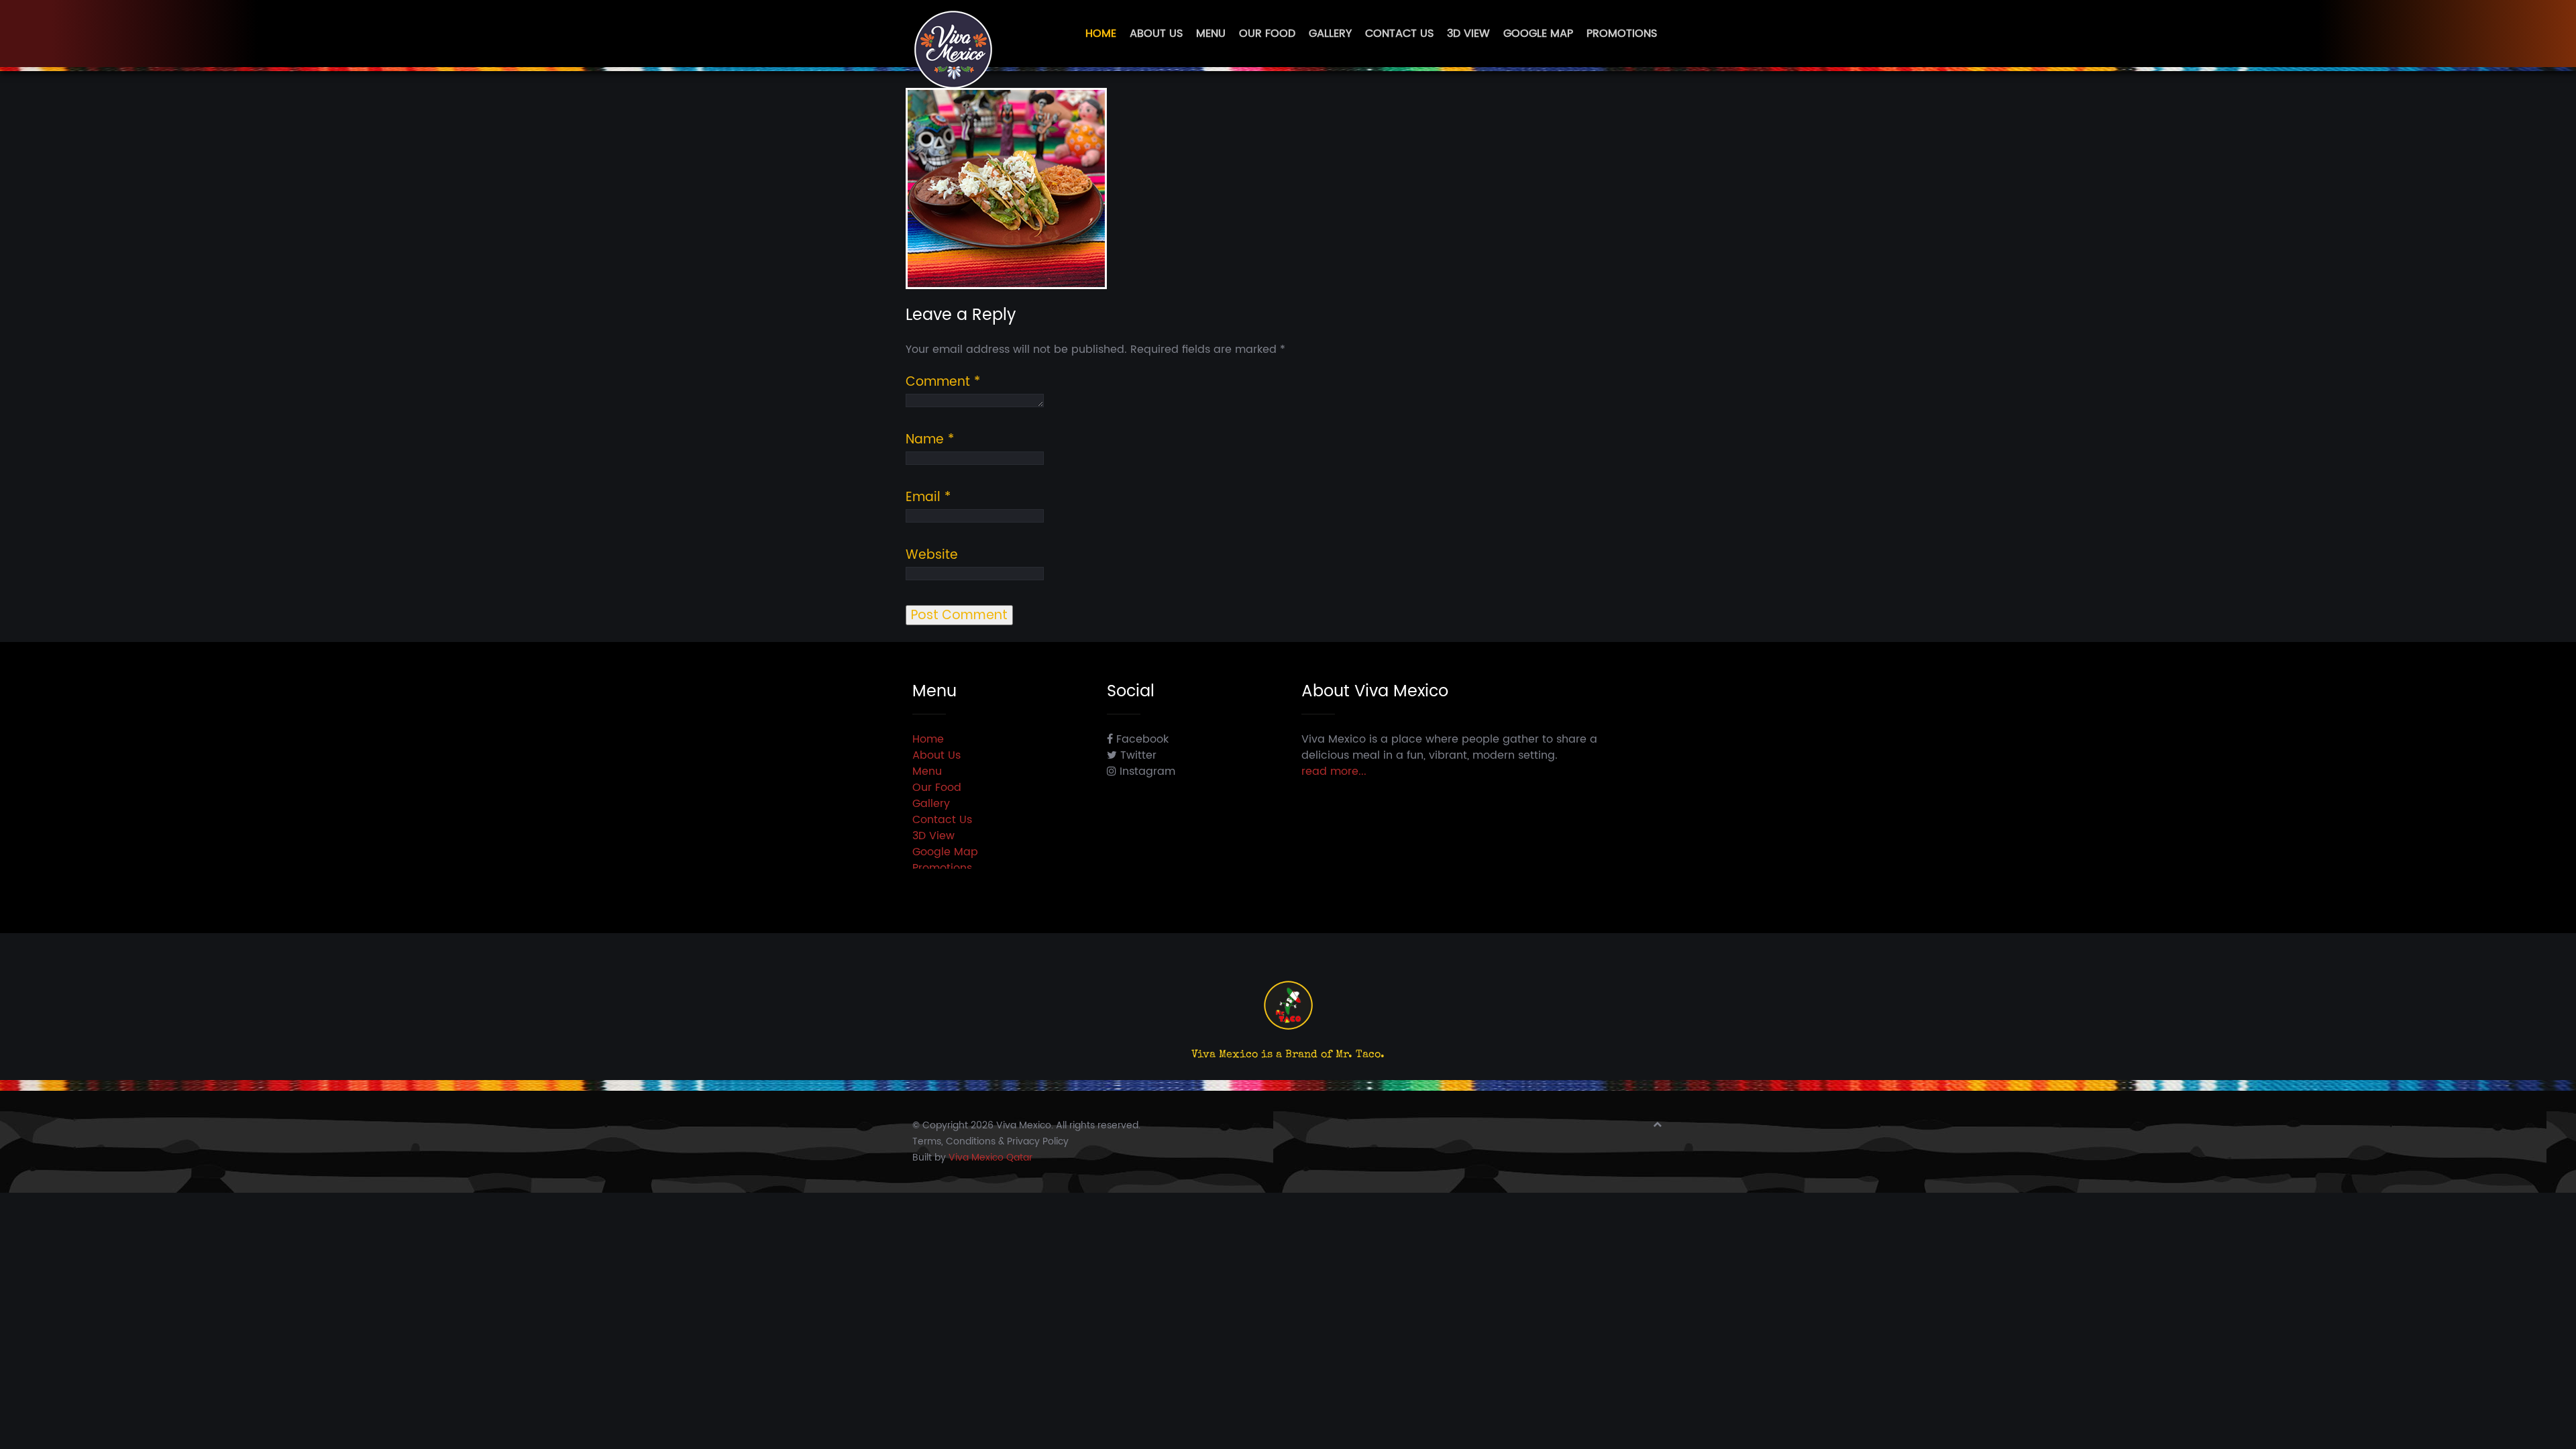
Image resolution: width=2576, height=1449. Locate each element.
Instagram (1146, 771)
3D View (1468, 34)
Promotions (1622, 34)
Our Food (1267, 34)
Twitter (1137, 755)
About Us (1156, 34)
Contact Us (1399, 34)
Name (930, 440)
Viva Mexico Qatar (990, 1158)
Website (932, 555)
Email (928, 498)
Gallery (1330, 34)
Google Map (1538, 34)
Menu (1211, 34)
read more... (1334, 771)
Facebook (1141, 739)
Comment (943, 382)
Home (1101, 34)
